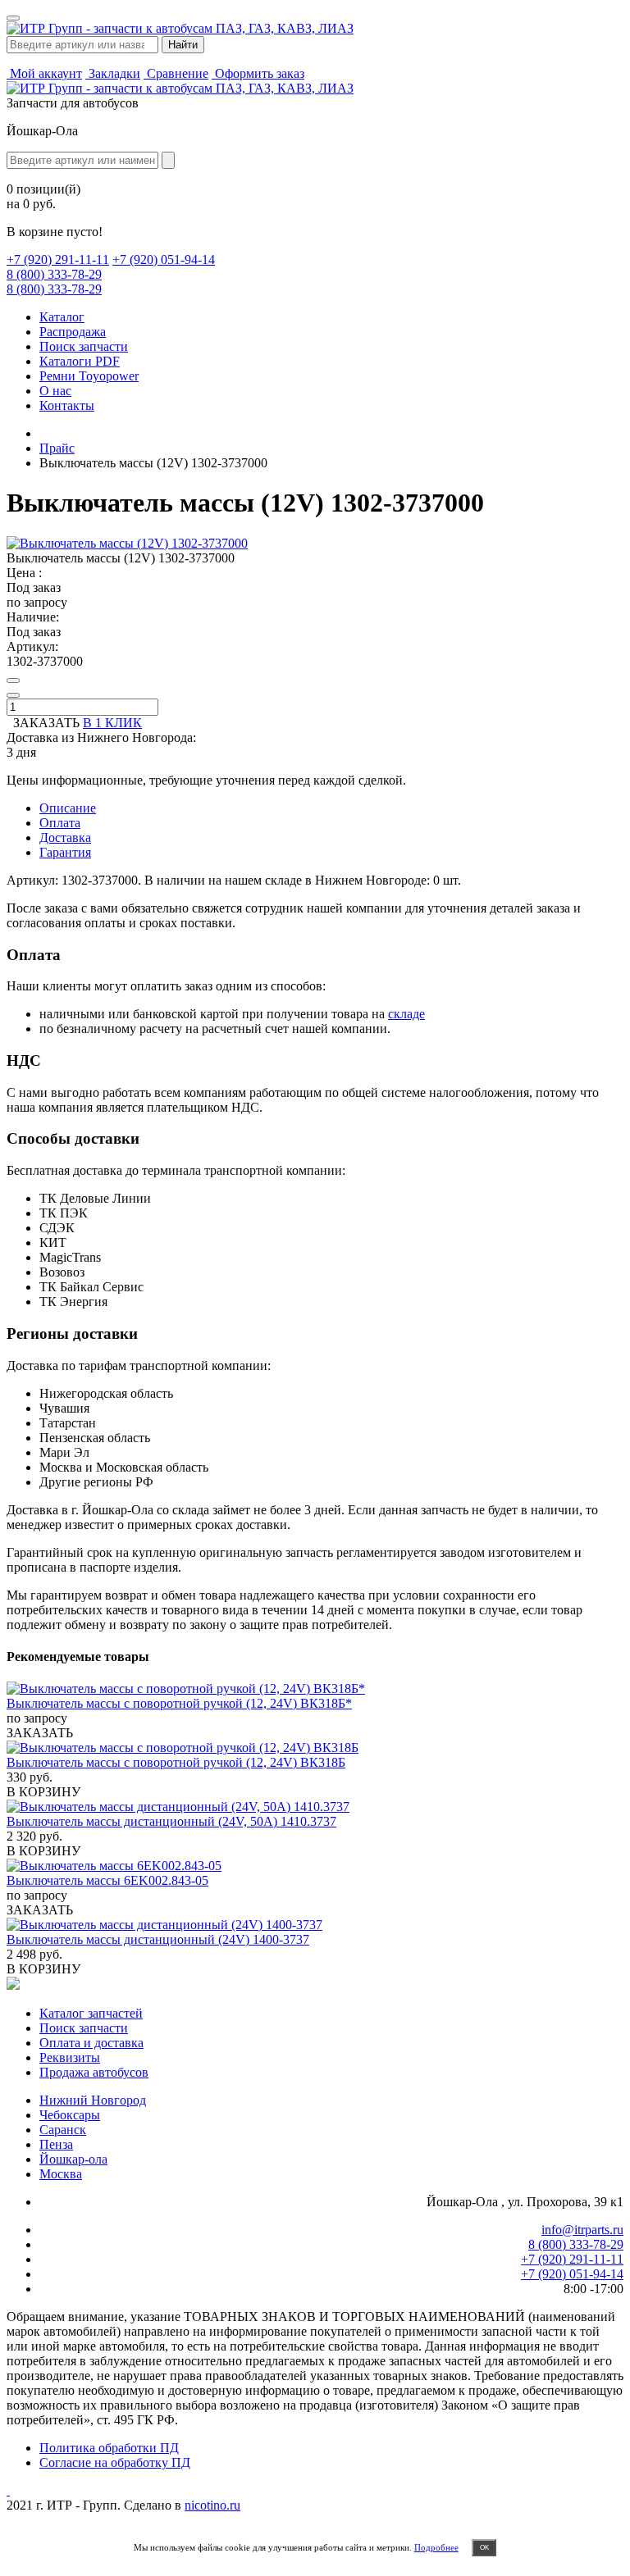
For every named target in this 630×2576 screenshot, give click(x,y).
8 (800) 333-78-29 (54, 274)
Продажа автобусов (94, 2072)
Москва (61, 2174)
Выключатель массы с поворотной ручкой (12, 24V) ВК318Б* (179, 1703)
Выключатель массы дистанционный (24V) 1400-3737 (158, 1939)
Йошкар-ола (73, 2159)
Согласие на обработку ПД (115, 2462)
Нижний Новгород (93, 2100)
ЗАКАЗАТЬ (40, 1733)
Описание (68, 808)
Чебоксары (70, 2115)
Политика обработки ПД (109, 2448)
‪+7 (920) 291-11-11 (58, 259)
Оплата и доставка (91, 2043)
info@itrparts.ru (582, 2230)
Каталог (62, 317)
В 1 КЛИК (112, 723)
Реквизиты (70, 2057)
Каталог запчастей (91, 2013)
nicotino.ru (212, 2505)
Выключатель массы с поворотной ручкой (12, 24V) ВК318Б (176, 1762)
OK (484, 2548)
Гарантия (65, 852)
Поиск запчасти (84, 346)
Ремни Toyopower (89, 376)
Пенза (56, 2144)
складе (406, 1014)
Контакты (67, 405)
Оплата (60, 823)
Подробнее (436, 2547)
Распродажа (73, 332)
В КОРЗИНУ (43, 1792)
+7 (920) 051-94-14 (164, 259)
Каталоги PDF (80, 361)
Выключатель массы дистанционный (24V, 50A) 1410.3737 (171, 1821)
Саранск (63, 2130)
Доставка (65, 837)
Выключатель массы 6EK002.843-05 (107, 1880)
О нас (55, 391)
